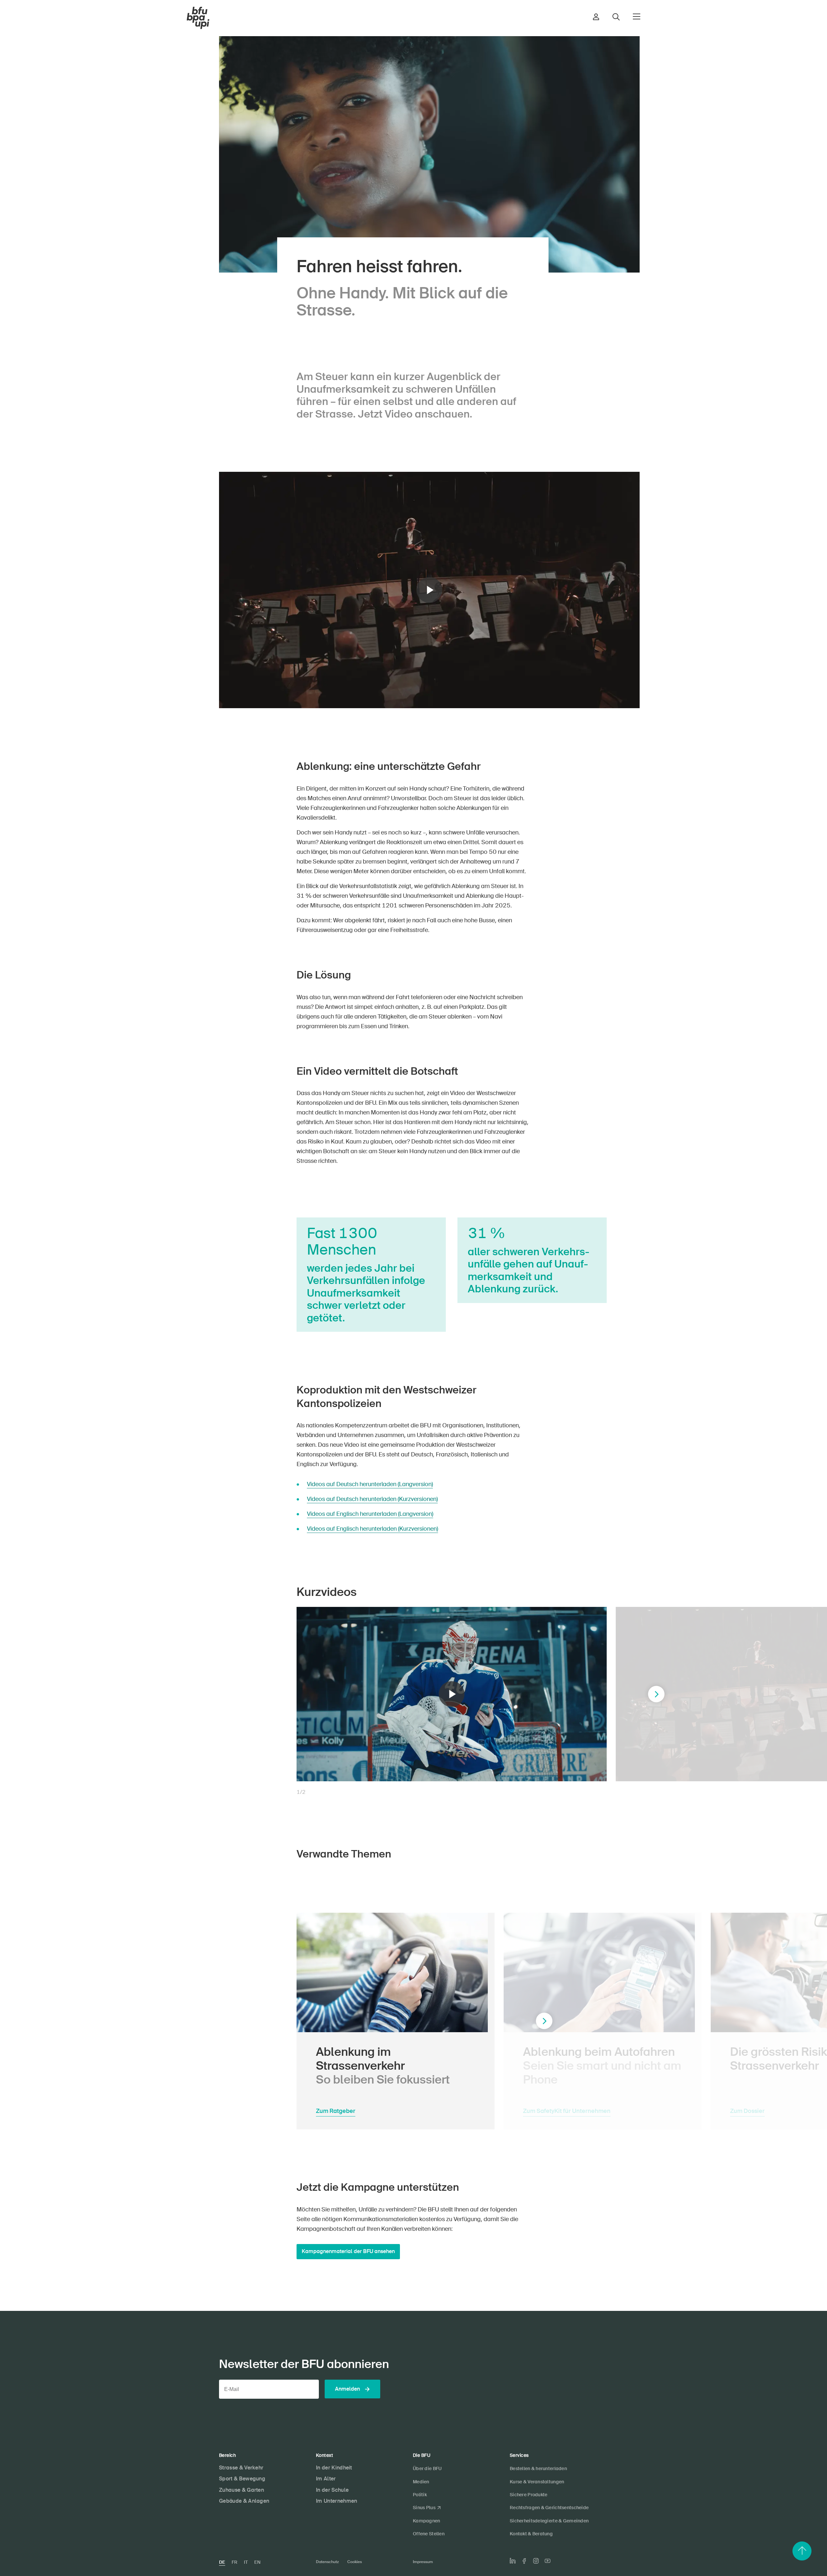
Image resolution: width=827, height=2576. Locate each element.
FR (235, 2562)
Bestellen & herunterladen (538, 2468)
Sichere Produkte (529, 2495)
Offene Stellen (429, 2534)
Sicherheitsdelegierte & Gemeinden (549, 2521)
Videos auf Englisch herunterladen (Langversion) (370, 1514)
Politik (420, 2495)
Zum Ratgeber (336, 2111)
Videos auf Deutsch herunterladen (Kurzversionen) (372, 1499)
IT (246, 2562)
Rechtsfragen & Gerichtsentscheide (549, 2508)
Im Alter (326, 2479)
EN (257, 2562)
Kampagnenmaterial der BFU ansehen (348, 2251)
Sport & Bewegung (242, 2479)
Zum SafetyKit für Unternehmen (567, 2111)
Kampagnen (427, 2521)
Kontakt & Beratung (531, 2534)
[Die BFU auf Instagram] (536, 2561)
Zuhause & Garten (241, 2490)
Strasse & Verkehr (241, 2468)
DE (222, 2562)
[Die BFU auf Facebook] (524, 2561)
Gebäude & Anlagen (244, 2501)
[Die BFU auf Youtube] (548, 2561)
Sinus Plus (424, 2508)
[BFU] (198, 18)
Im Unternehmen (336, 2501)
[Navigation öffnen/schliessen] (637, 16)
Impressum (423, 2562)
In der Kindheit (334, 2468)
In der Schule (332, 2490)
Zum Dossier (747, 2111)
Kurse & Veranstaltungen (537, 2482)
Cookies (355, 2562)
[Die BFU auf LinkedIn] (513, 2561)
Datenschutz (327, 2562)
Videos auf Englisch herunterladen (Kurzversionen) (372, 1529)
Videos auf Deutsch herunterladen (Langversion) (370, 1484)
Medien (421, 2482)
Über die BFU (427, 2468)
